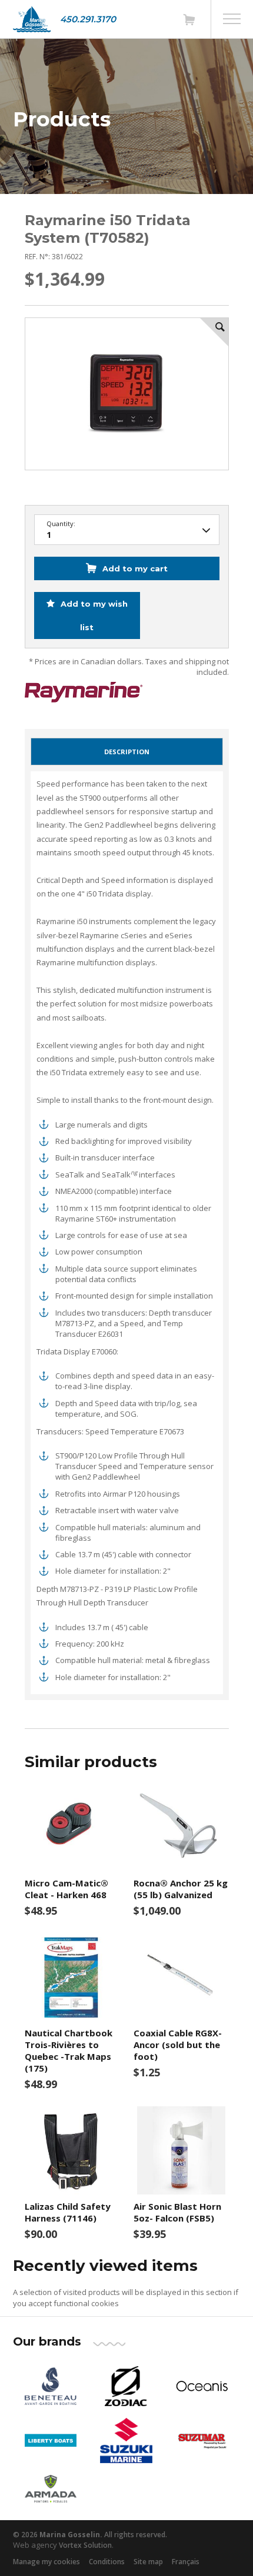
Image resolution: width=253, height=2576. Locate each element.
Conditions (107, 2562)
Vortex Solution (85, 2545)
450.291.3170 (88, 19)
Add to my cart (135, 568)
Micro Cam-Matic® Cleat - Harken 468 (66, 1889)
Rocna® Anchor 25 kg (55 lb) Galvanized (181, 1889)
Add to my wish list (93, 615)
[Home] (32, 19)
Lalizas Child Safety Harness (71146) (68, 2212)
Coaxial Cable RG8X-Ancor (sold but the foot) (178, 2045)
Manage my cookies (46, 2562)
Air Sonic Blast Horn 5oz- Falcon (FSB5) (177, 2212)
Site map (148, 2562)
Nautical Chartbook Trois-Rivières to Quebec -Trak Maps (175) (69, 2050)
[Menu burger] (232, 19)
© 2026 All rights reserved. (90, 2535)
